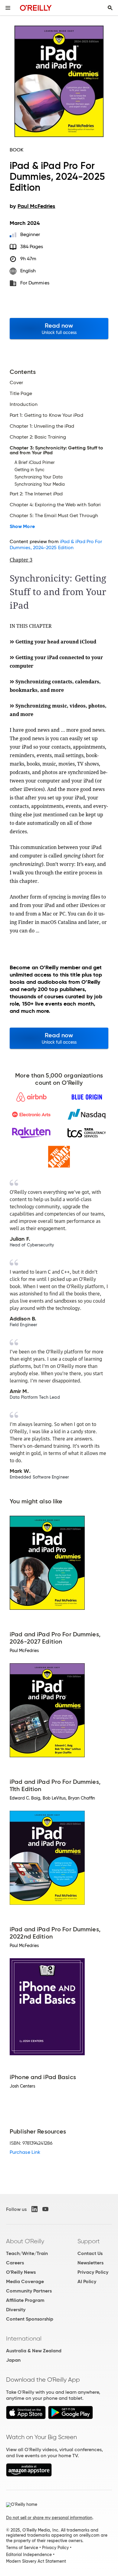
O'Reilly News (21, 2272)
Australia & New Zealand (34, 2351)
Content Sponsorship (30, 2319)
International (24, 2338)
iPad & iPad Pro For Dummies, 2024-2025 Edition (56, 544)
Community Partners (29, 2291)
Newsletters (90, 2263)
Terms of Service (22, 2548)
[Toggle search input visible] (110, 8)
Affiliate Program (25, 2300)
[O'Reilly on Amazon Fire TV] (29, 2475)
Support (89, 2241)
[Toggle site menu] (8, 8)
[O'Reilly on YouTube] (45, 2209)
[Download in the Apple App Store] (26, 2417)
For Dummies (35, 283)
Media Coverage (25, 2281)
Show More (22, 527)
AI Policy (87, 2281)
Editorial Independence (29, 2555)
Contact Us (90, 2253)
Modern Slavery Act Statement (36, 2561)
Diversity (16, 2310)
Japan (13, 2360)
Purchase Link (25, 2152)
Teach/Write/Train (27, 2253)
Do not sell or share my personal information (49, 2518)
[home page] (36, 8)
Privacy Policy (93, 2272)
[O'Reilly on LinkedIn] (34, 2209)
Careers (15, 2263)
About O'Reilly (25, 2241)
